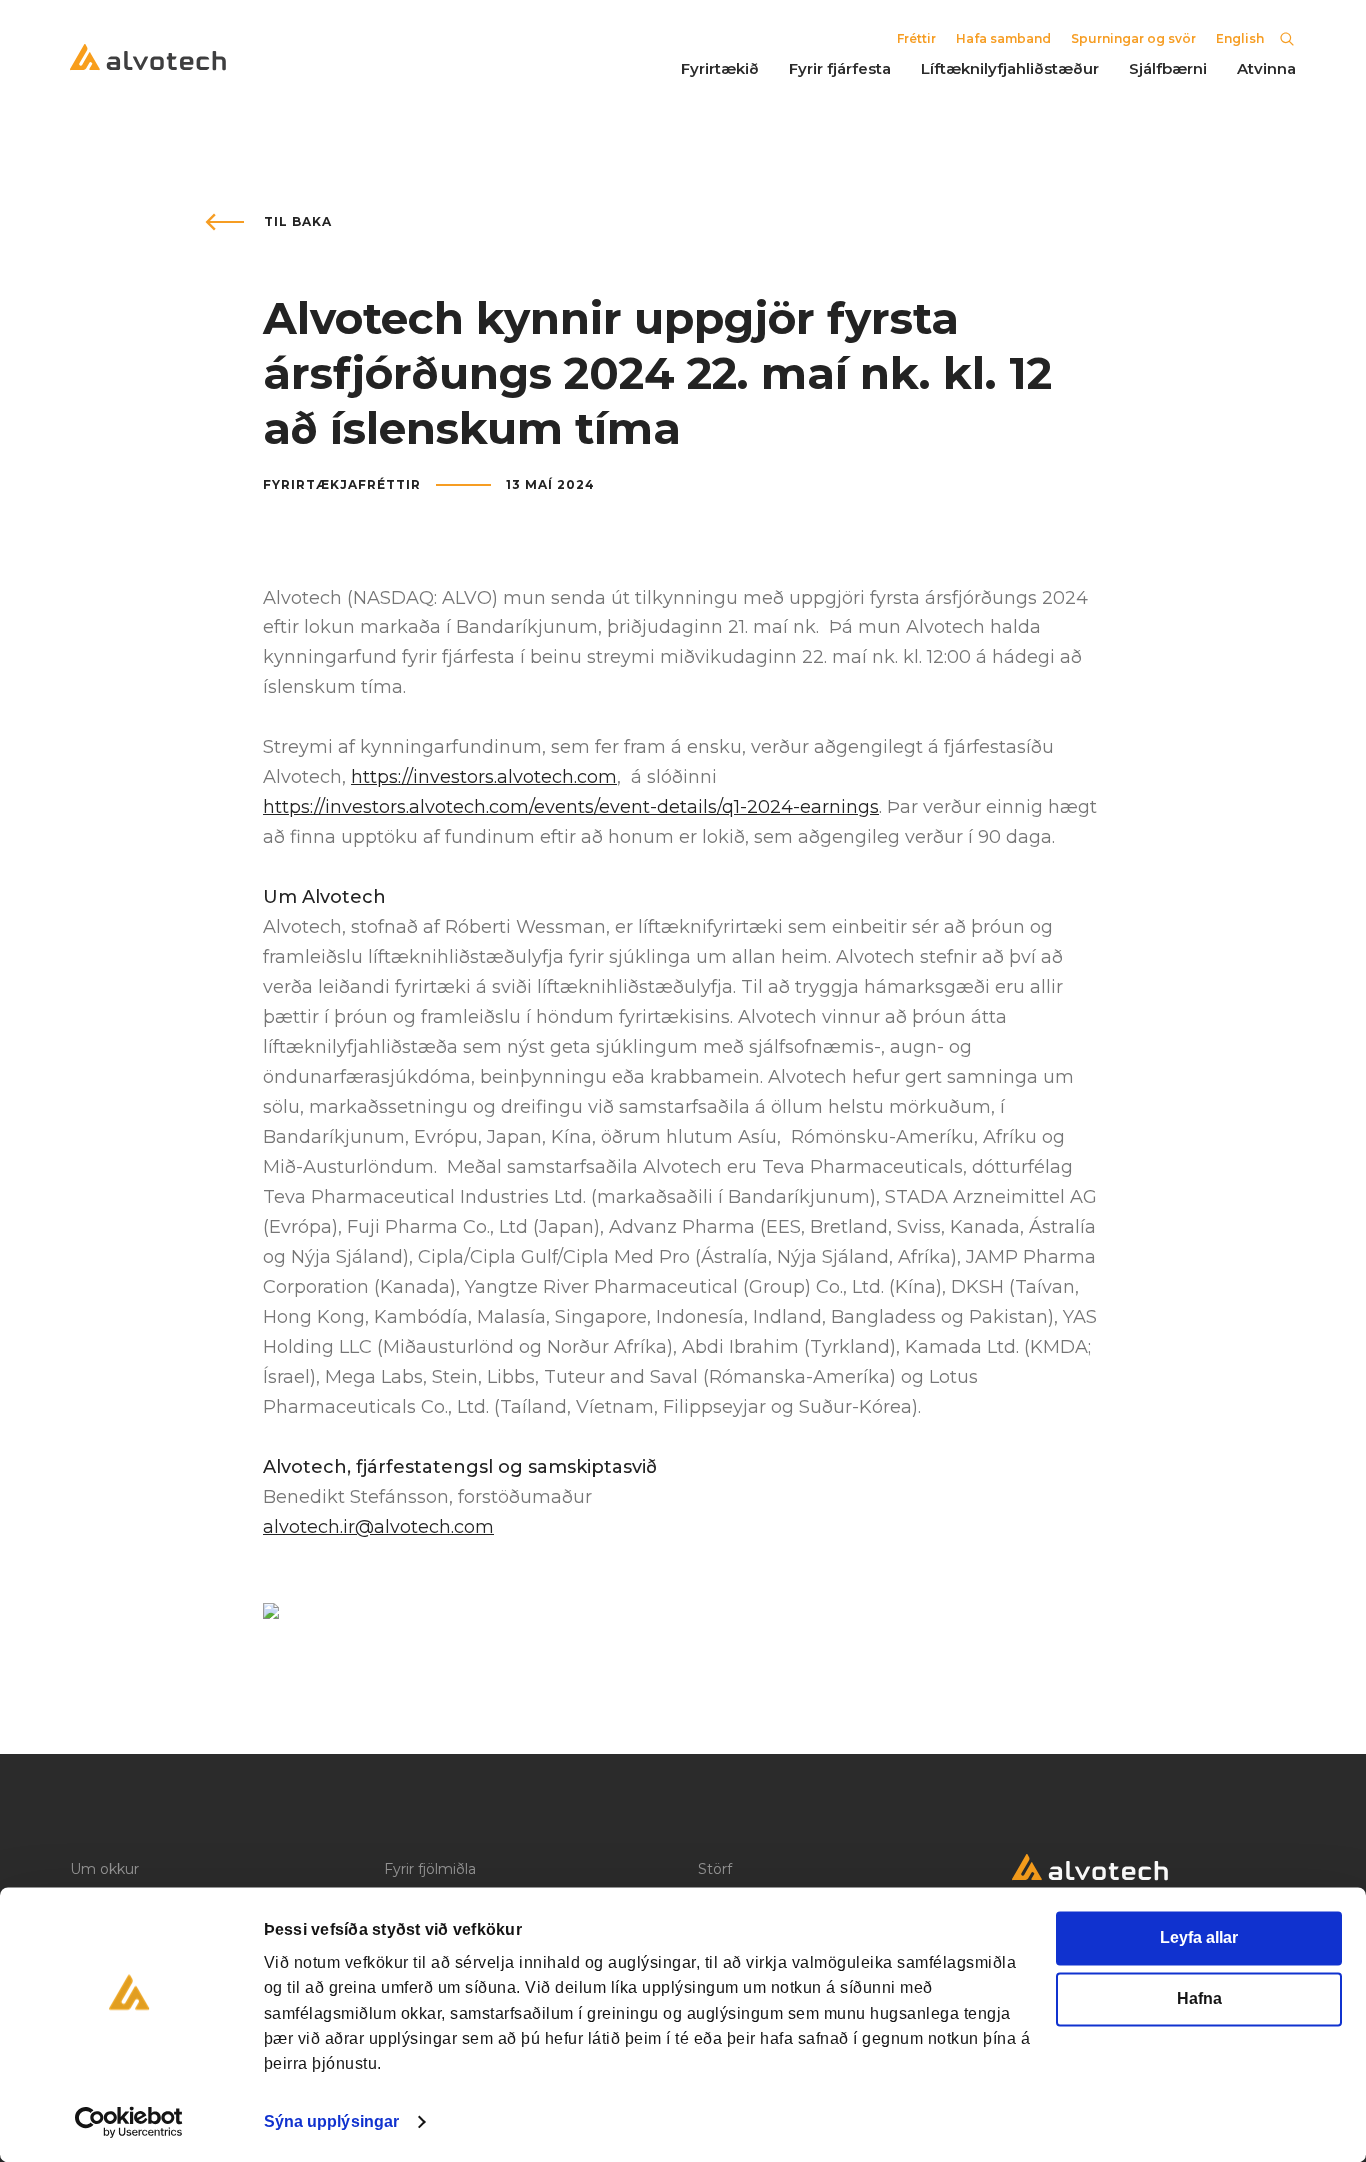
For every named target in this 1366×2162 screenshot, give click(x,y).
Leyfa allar (1199, 1937)
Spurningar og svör (1133, 38)
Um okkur (104, 1869)
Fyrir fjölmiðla (430, 1869)
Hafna (1199, 1999)
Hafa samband (1003, 38)
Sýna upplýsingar (332, 2121)
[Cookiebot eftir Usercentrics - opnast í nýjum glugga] (129, 2122)
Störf (715, 1869)
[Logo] (1154, 1872)
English (1240, 38)
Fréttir (916, 38)
